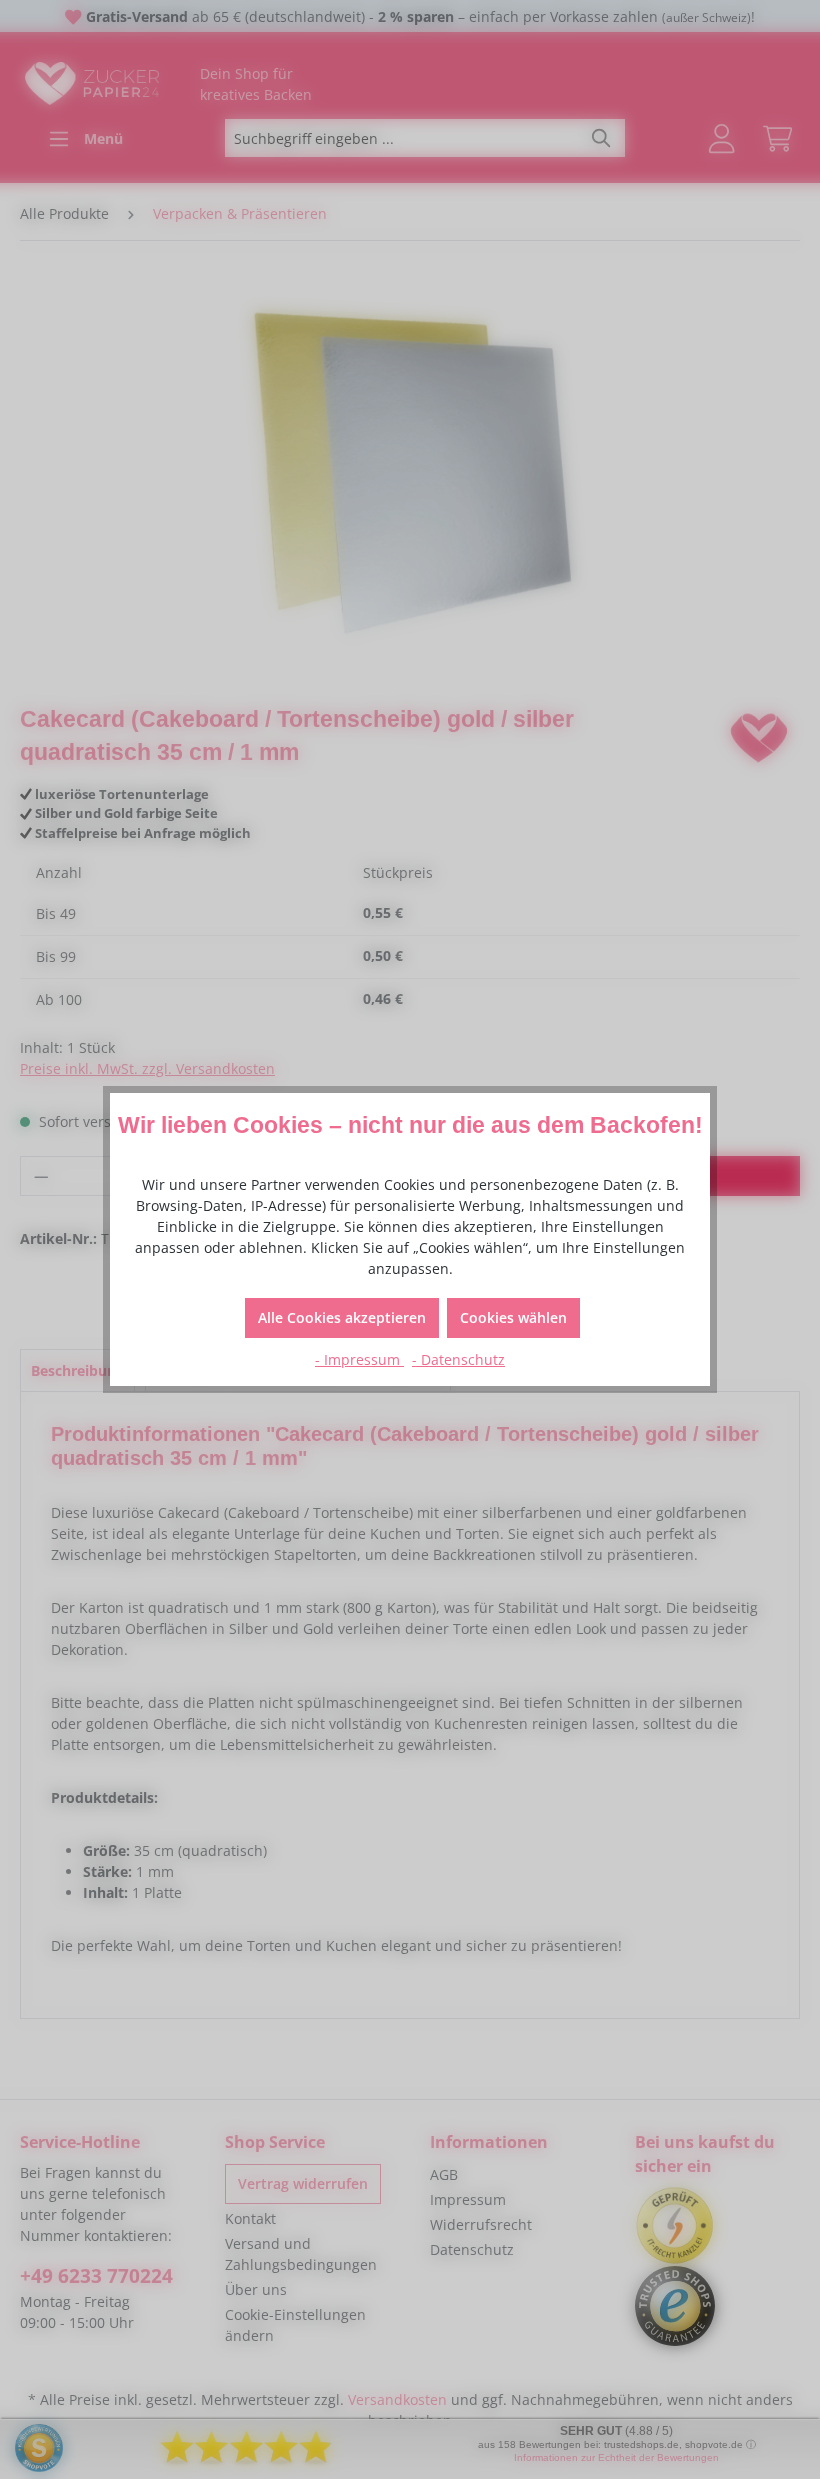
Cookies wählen (513, 1317)
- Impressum (359, 1359)
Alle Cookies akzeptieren (342, 1317)
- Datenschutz (458, 1359)
